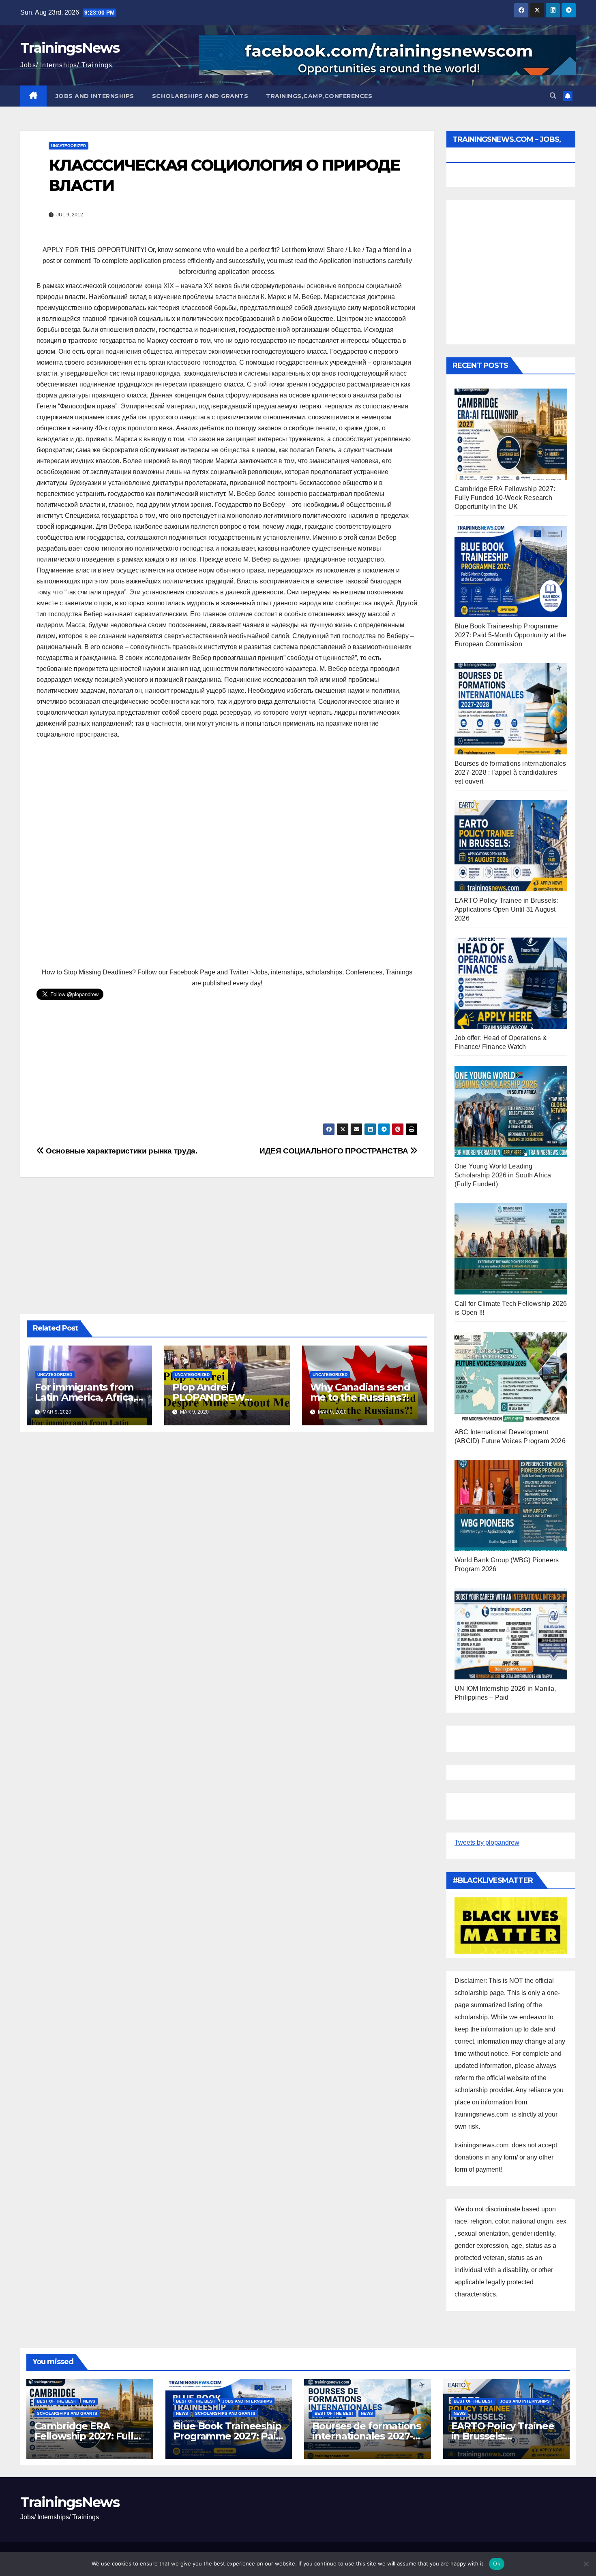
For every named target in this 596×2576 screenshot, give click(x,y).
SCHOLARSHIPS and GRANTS (200, 96)
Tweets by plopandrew (487, 1842)
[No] (586, 2564)
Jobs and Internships (95, 96)
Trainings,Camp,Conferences (319, 96)
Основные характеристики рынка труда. (121, 1151)
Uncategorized (69, 146)
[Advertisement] (227, 854)
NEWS (89, 2401)
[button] (553, 96)
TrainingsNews (70, 48)
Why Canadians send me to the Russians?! (360, 1392)
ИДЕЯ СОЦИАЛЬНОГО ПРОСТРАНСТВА (335, 1151)
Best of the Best (57, 2401)
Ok (497, 2563)
